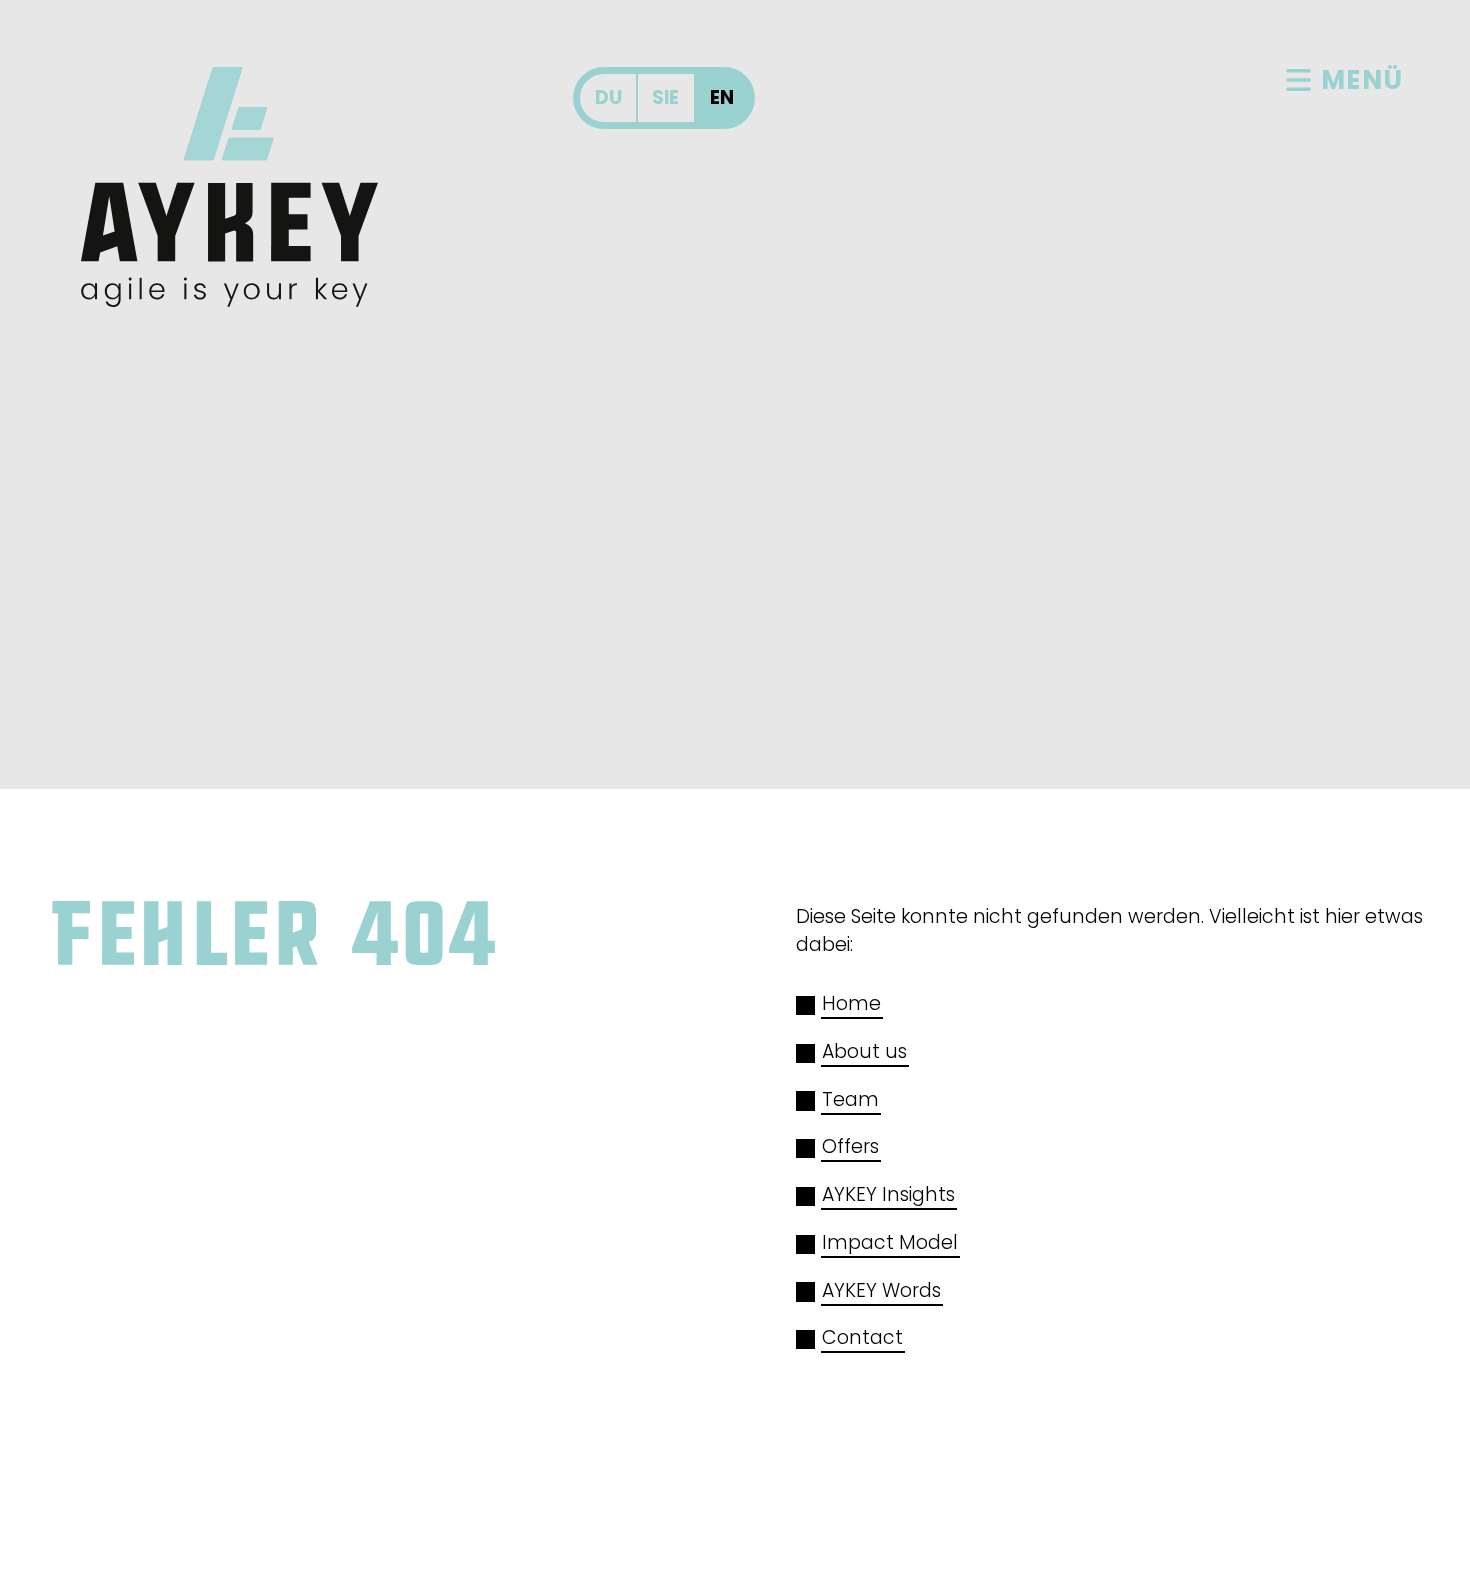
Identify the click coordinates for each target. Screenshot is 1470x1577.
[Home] (229, 187)
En (722, 97)
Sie (665, 97)
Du (608, 97)
